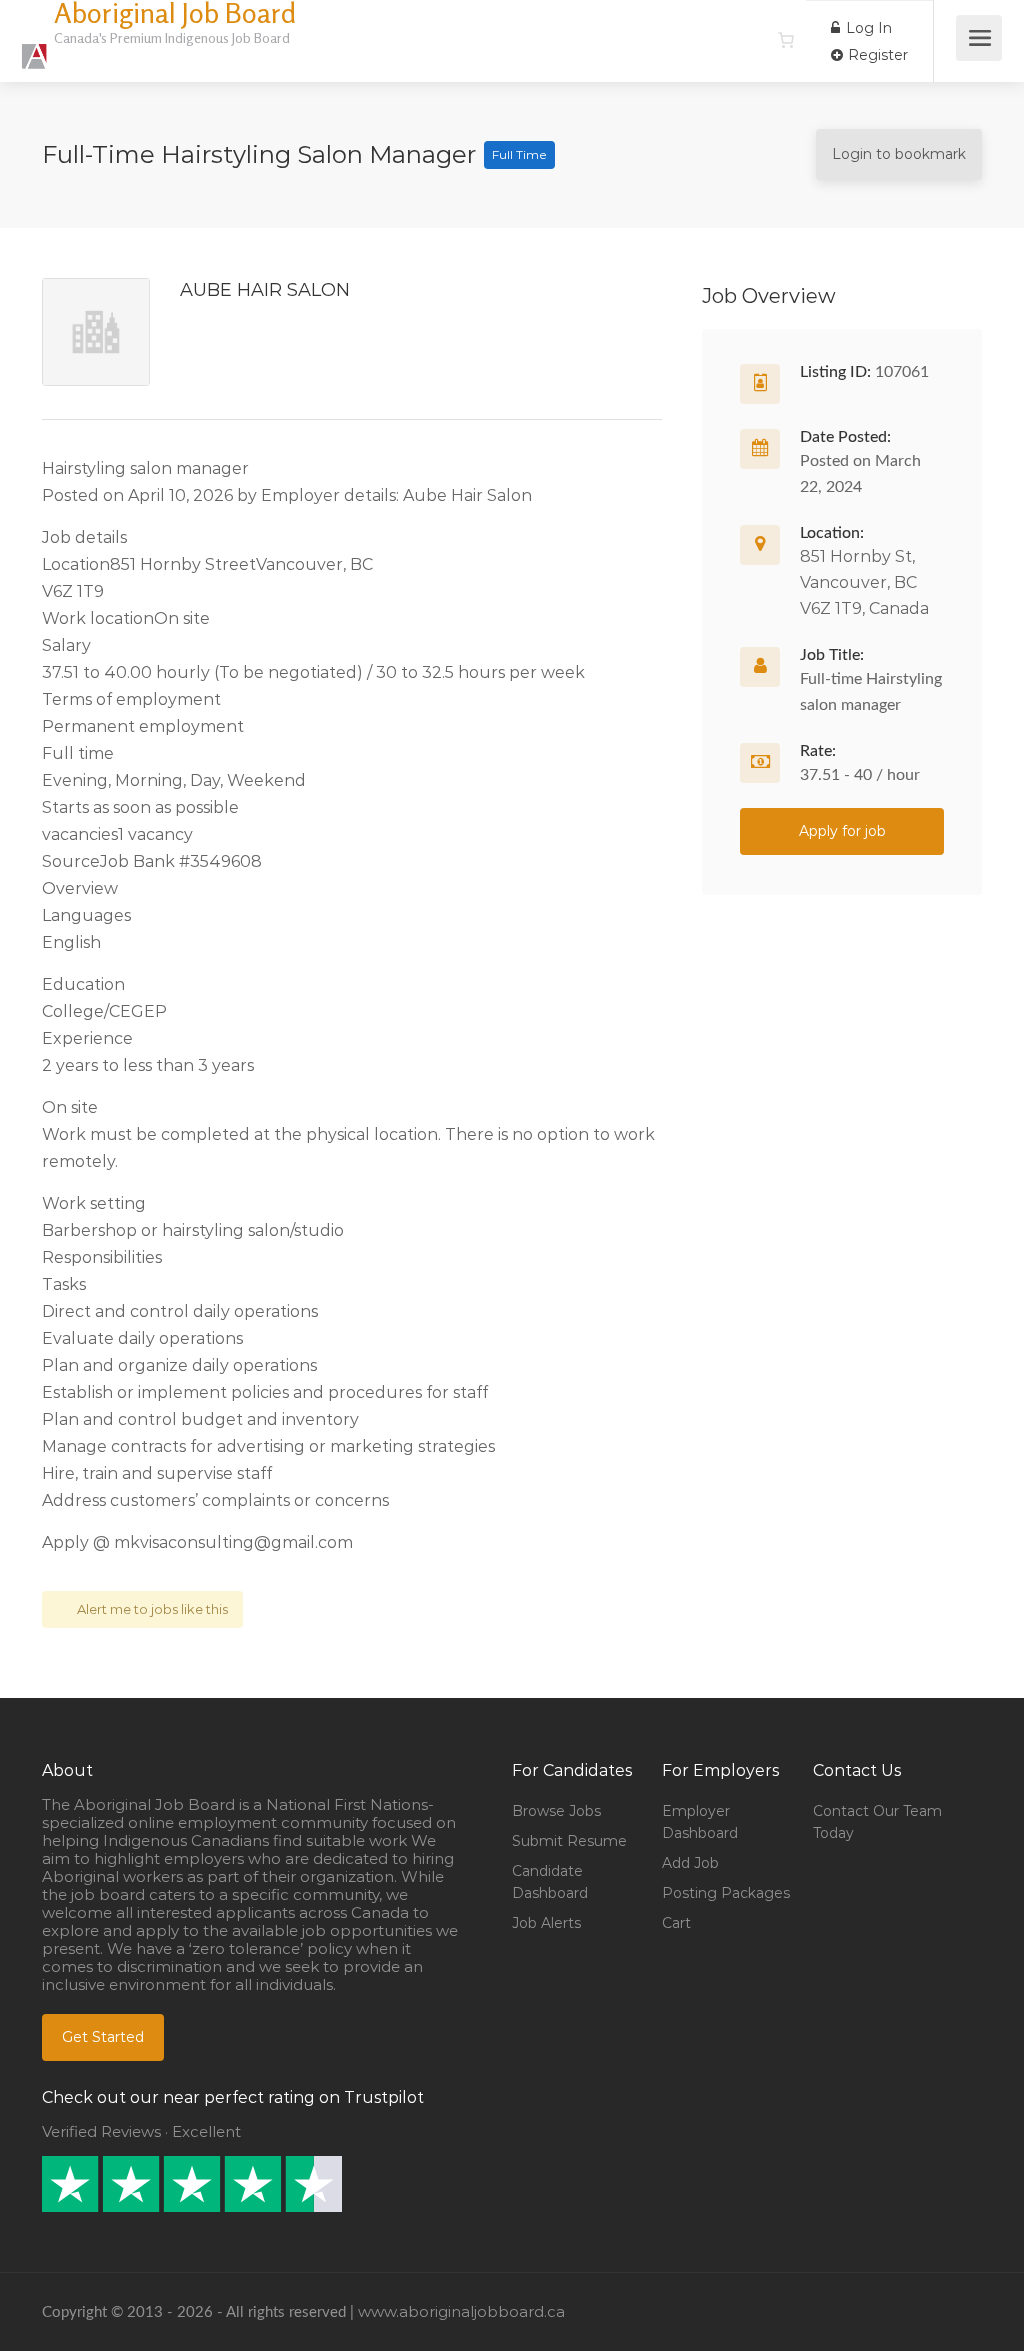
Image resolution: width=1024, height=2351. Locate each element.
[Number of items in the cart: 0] (786, 40)
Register (876, 55)
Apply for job (842, 831)
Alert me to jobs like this (152, 1609)
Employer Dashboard (700, 1822)
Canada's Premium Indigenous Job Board (172, 37)
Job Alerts (546, 1923)
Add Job (690, 1863)
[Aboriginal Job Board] (35, 45)
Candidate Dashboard (550, 1882)
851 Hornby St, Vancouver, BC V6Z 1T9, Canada (864, 582)
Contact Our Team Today (877, 1822)
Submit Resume (569, 1841)
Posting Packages (726, 1893)
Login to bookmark (899, 154)
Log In (867, 28)
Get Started (103, 2037)
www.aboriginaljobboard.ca (461, 2311)
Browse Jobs (556, 1811)
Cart (676, 1923)
